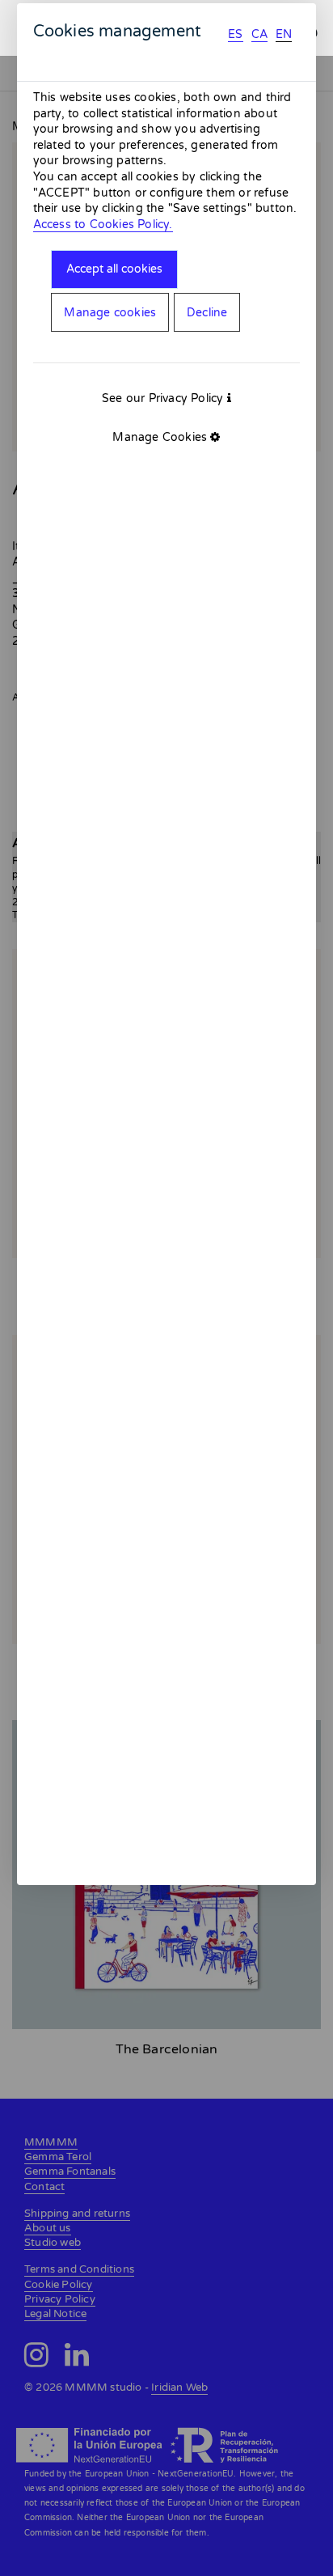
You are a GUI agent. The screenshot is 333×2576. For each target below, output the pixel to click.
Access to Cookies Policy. (103, 225)
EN (284, 34)
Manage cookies (110, 313)
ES (235, 34)
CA (259, 34)
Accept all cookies (114, 269)
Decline (207, 313)
